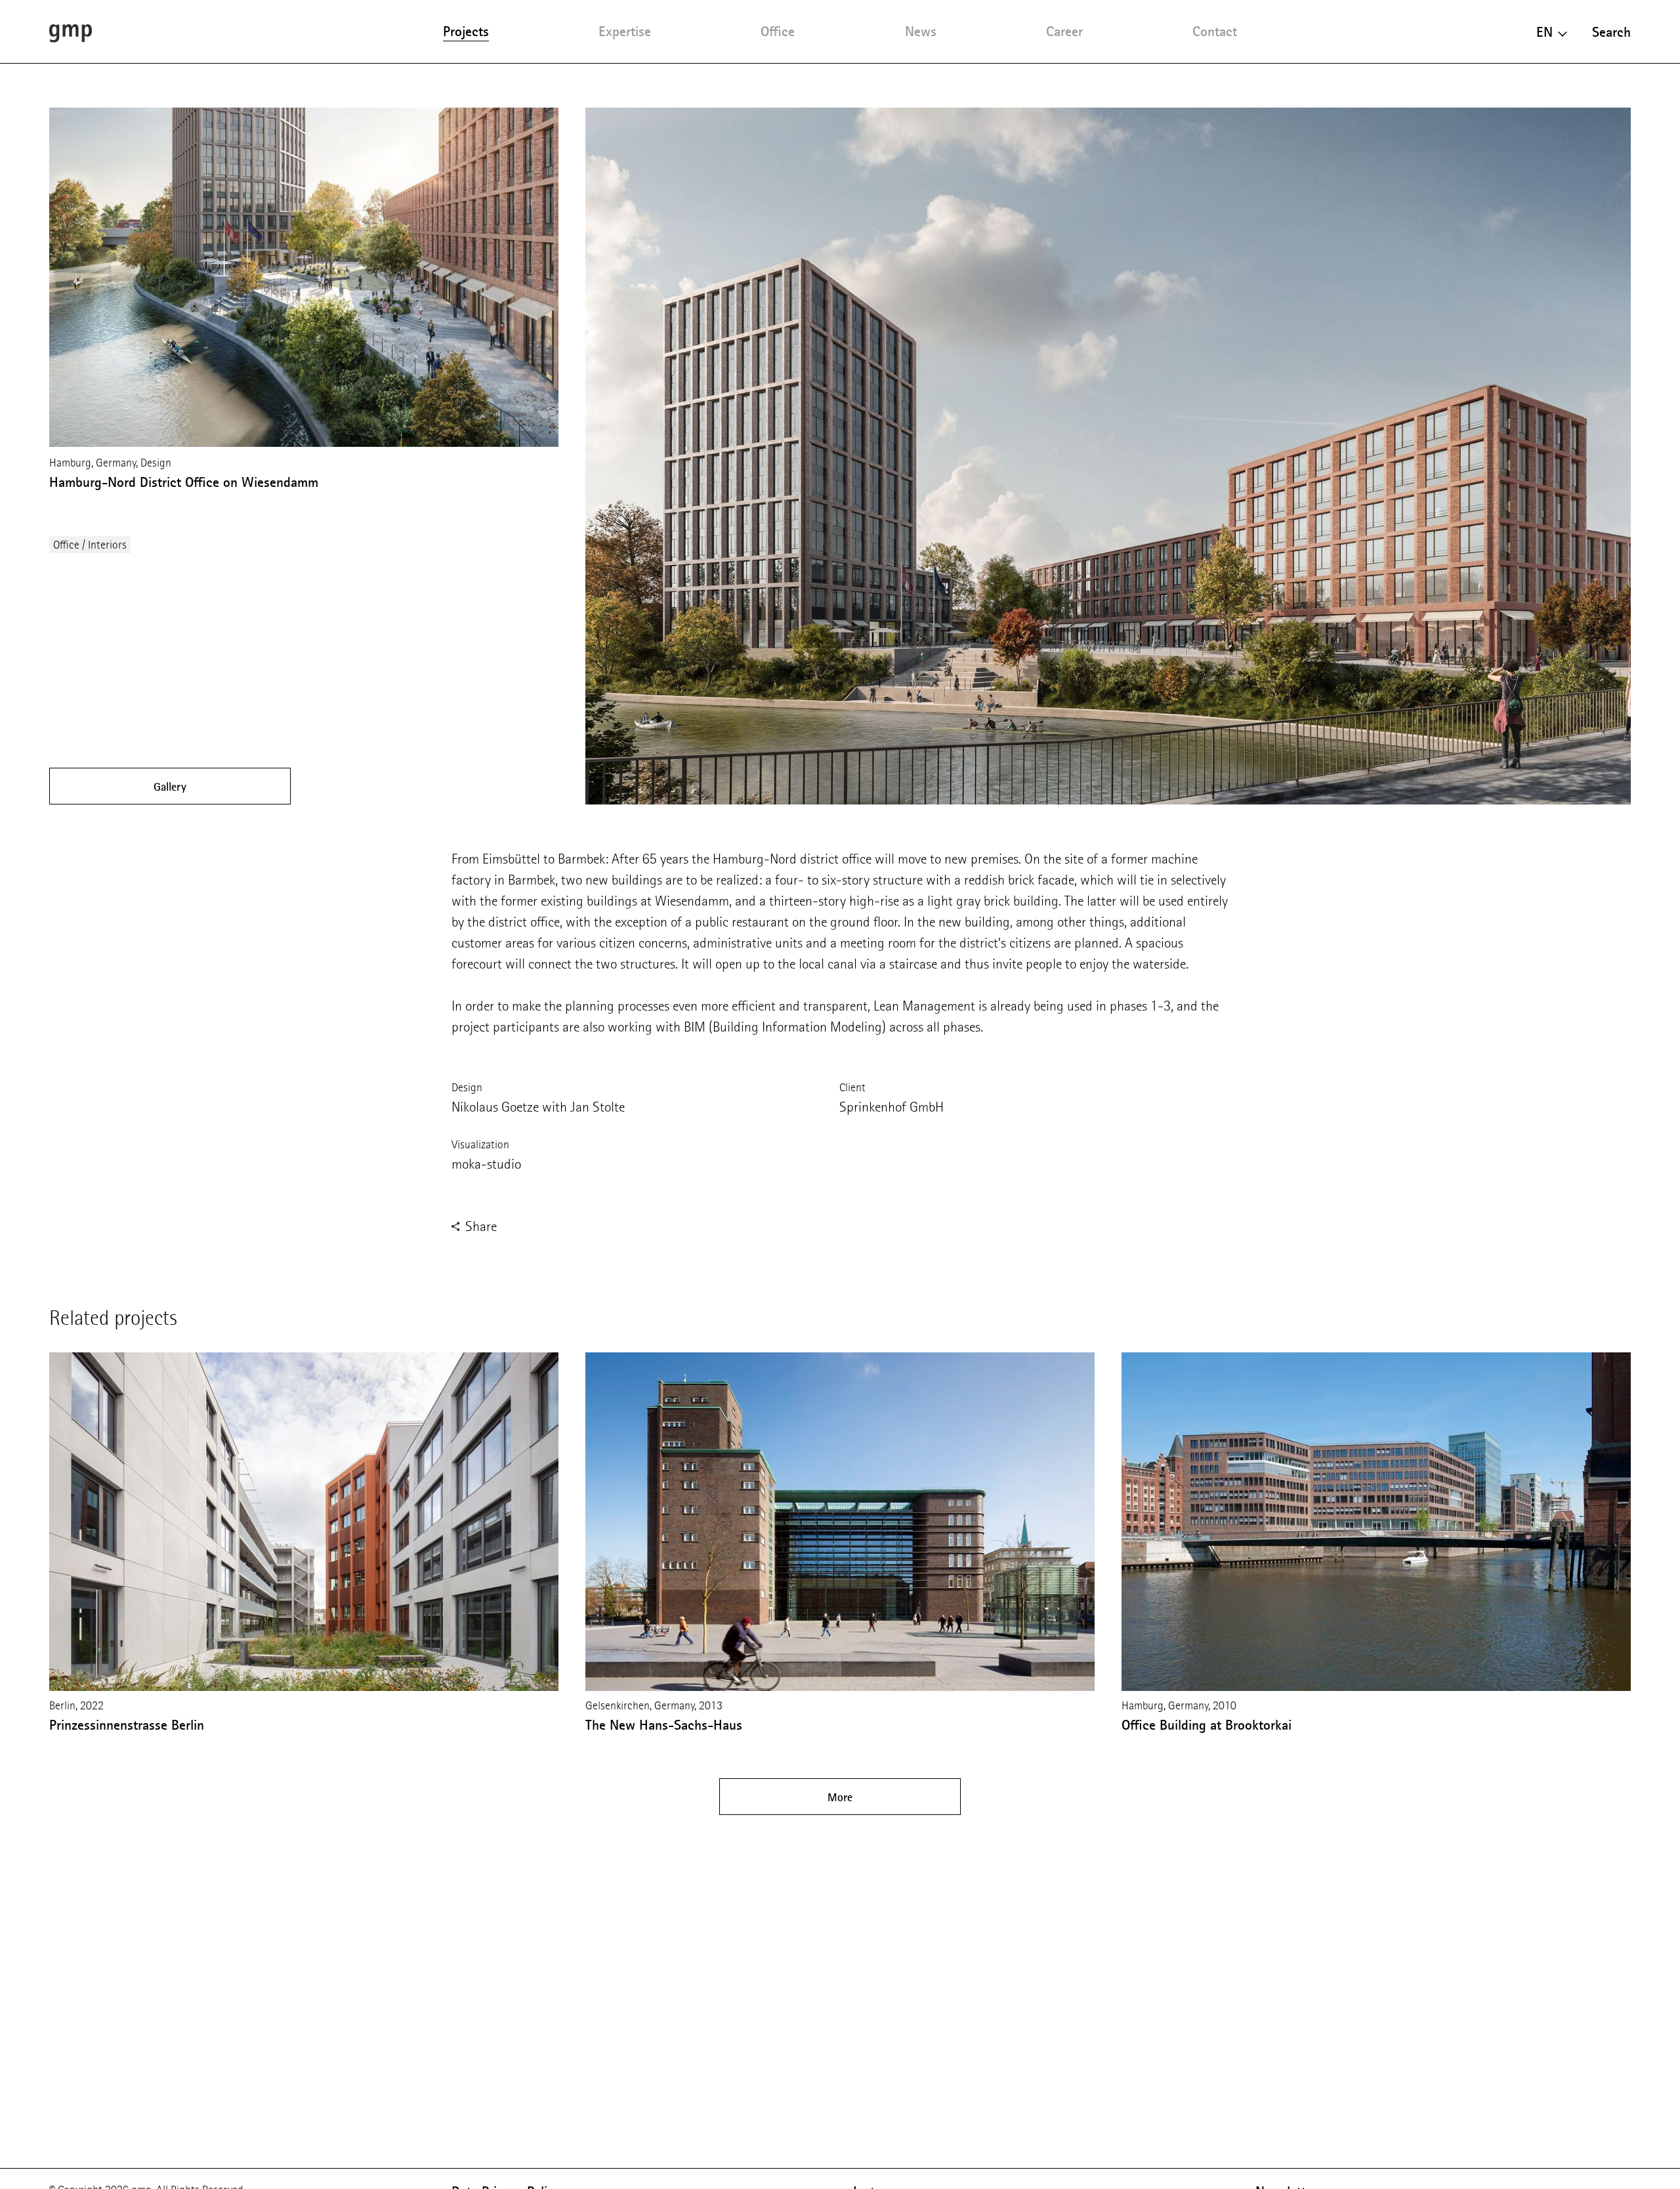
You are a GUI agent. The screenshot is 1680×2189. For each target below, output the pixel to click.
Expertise (625, 31)
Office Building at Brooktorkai (1207, 1725)
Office (778, 31)
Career (1064, 31)
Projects (466, 31)
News (921, 31)
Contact (1215, 31)
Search (1611, 32)
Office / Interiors (90, 545)
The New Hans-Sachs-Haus (664, 1725)
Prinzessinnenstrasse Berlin (127, 1725)
